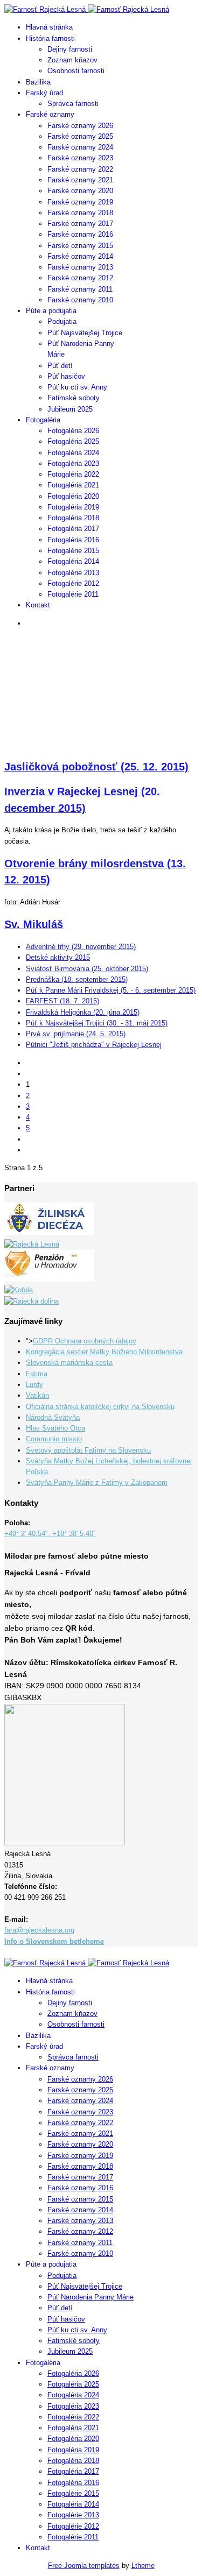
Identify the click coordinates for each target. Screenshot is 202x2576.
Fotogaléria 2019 (73, 507)
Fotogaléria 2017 (73, 529)
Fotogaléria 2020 (73, 496)
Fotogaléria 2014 (73, 561)
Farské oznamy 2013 (80, 267)
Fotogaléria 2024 (73, 453)
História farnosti (50, 38)
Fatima (37, 1374)
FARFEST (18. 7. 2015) (62, 1001)
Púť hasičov (66, 376)
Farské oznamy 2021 (80, 180)
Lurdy (34, 1385)
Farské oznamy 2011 (80, 289)
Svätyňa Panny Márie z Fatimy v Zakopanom (97, 1482)
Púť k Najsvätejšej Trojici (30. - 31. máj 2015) (97, 1023)
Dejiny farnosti (70, 49)
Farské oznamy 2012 (80, 278)
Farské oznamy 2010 (80, 300)
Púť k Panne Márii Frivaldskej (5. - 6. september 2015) (111, 990)
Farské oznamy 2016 (80, 234)
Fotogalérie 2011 (73, 594)
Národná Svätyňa (53, 1417)
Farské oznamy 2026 (80, 126)
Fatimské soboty (74, 398)
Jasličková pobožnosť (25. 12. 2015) (96, 767)
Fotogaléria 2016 (73, 540)
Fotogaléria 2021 (73, 485)
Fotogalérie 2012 (73, 583)
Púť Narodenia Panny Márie (90, 2297)
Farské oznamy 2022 (80, 169)
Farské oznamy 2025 (80, 136)
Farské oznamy (50, 114)
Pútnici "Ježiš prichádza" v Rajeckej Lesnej (94, 1045)
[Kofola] (19, 1290)
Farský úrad (44, 93)
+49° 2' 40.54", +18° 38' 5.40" (50, 1534)
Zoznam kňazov (72, 60)
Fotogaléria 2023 (73, 463)
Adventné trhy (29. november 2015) (81, 947)
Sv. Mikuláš (34, 924)
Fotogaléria (43, 420)
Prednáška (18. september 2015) (77, 979)
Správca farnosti (73, 104)
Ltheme (143, 2566)
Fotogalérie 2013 (73, 573)
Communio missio (54, 1439)
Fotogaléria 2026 (73, 431)
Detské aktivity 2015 (58, 957)
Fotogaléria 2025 (73, 441)
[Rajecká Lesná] (32, 1244)
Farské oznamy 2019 (80, 202)
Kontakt (38, 605)
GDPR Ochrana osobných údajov (85, 1341)
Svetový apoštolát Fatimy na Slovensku (88, 1450)
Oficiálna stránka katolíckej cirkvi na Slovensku (100, 1407)
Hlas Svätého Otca (55, 1428)
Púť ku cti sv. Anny (77, 387)
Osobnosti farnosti (76, 71)
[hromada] (49, 1279)
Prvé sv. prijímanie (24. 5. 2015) (76, 1034)
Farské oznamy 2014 (80, 256)
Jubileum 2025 (70, 409)
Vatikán (37, 1395)
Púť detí (60, 366)
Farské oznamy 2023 (80, 158)
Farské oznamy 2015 (80, 246)
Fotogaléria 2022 (73, 474)
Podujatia (62, 321)
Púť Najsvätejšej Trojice (85, 333)
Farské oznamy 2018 (80, 213)
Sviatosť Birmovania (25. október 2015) (87, 969)
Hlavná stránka (49, 27)
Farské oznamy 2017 (80, 224)
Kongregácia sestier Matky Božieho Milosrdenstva (104, 1352)
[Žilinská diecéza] (49, 1233)
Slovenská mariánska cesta (69, 1363)
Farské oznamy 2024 (80, 147)
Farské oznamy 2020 (80, 191)
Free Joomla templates (84, 2566)
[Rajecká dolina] (32, 1301)
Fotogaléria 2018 (73, 518)
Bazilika (38, 82)
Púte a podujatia (51, 311)
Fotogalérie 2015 (73, 551)
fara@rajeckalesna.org (39, 1930)
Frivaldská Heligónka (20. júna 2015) (83, 1012)
